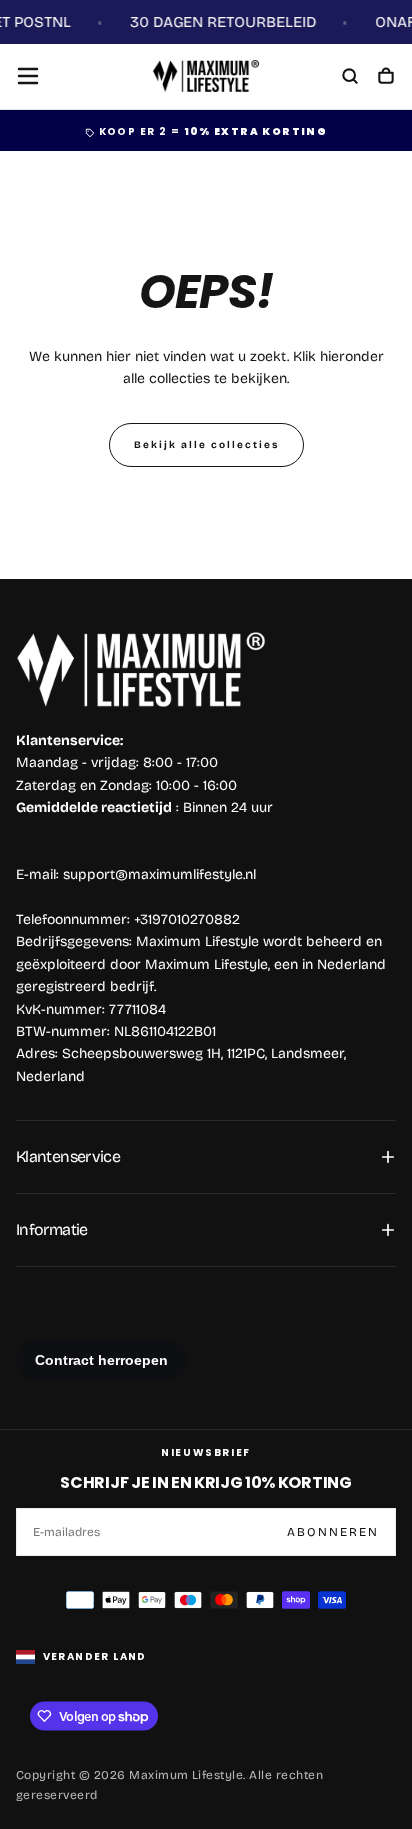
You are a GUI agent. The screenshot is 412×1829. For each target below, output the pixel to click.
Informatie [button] (52, 1229)
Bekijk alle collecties (206, 445)
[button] (28, 76)
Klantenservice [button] (68, 1156)
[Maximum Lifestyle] (141, 669)
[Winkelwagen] (386, 78)
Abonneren (333, 1532)
